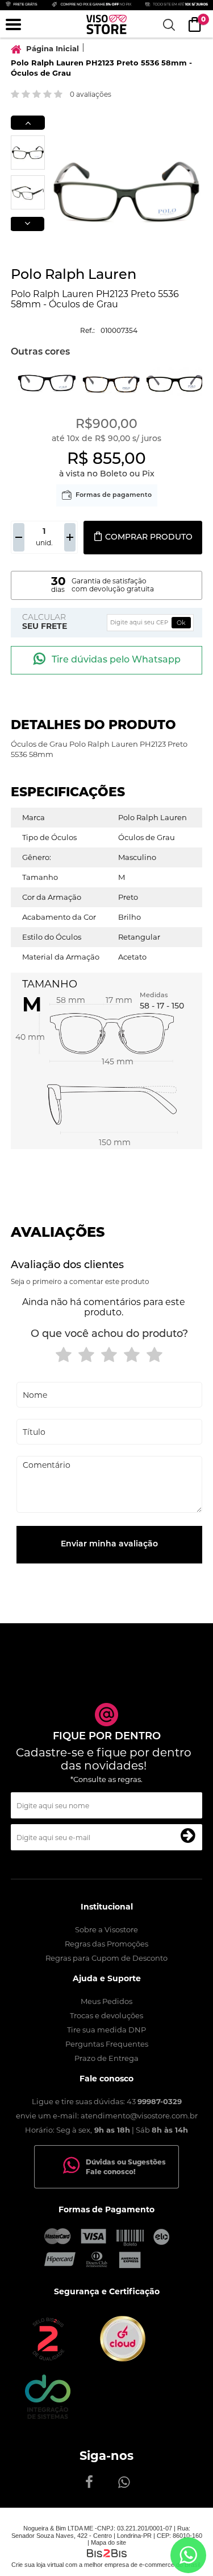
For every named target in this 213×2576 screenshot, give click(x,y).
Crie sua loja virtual (37, 2565)
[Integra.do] (48, 2416)
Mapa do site (108, 2542)
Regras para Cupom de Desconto (106, 1958)
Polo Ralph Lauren (74, 275)
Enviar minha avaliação (109, 1544)
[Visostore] (106, 24)
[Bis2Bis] (48, 2359)
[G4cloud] (123, 2359)
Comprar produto (149, 538)
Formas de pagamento (114, 495)
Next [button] (27, 224)
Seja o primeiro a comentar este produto (80, 1281)
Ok (181, 623)
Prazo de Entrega (106, 2058)
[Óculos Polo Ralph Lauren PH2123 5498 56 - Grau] (175, 382)
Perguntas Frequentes (107, 2044)
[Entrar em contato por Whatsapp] (188, 2555)
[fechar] (112, 1302)
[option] (28, 153)
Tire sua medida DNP (106, 2030)
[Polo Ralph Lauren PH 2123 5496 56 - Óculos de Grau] (111, 382)
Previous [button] (28, 123)
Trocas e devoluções (106, 2015)
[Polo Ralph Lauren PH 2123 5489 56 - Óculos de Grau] (47, 382)
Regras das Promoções (106, 1944)
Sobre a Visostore (106, 1929)
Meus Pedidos (106, 2001)
